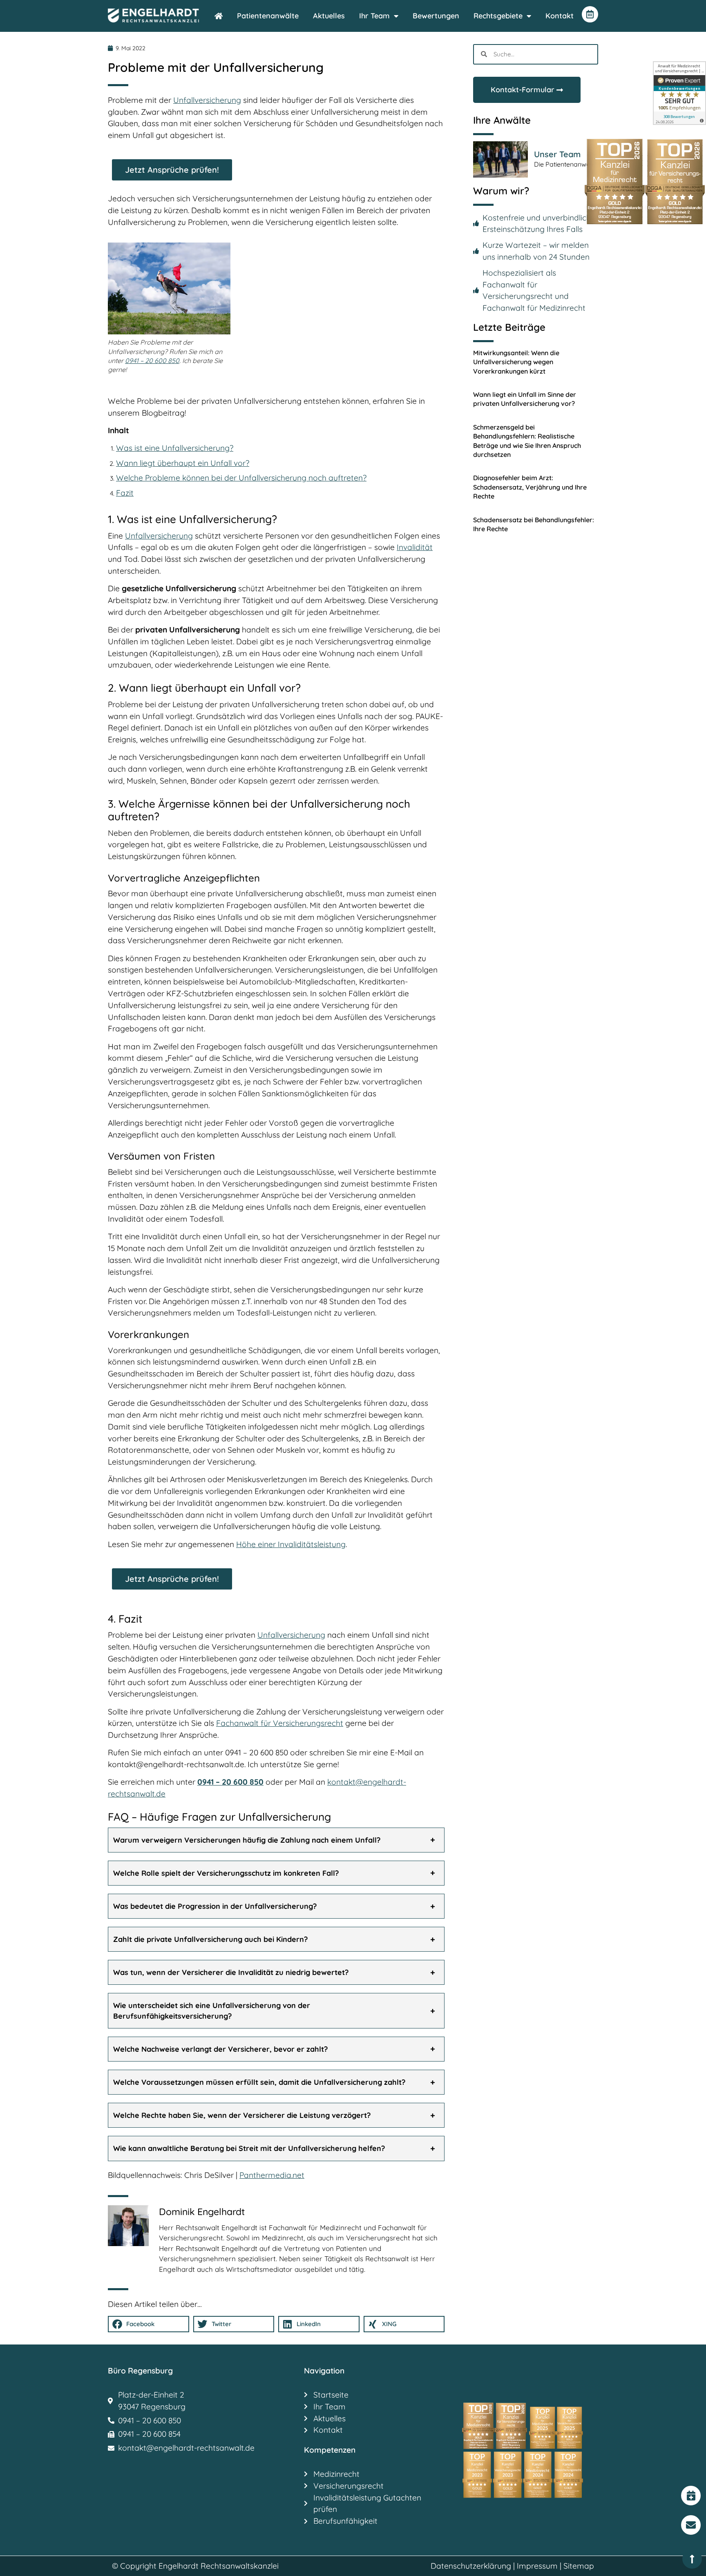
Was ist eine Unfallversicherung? (175, 448)
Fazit (125, 493)
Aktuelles (329, 16)
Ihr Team (374, 16)
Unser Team (557, 154)
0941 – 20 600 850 (152, 361)
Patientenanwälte (268, 16)
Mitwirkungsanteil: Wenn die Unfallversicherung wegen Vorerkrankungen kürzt (516, 362)
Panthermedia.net (272, 2175)
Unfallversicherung (207, 100)
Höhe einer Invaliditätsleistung (291, 1544)
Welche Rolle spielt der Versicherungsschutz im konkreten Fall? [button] (226, 1873)
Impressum (537, 2566)
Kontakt (560, 16)
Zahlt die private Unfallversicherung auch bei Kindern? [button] (210, 1939)
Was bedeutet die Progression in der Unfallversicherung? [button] (215, 1906)
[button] (276, 1840)
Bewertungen (436, 16)
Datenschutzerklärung (471, 2566)
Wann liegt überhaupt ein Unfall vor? (183, 463)
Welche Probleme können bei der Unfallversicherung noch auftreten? (241, 478)
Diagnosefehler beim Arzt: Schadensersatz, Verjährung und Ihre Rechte (530, 487)
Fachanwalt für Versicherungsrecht (280, 1723)
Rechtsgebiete (498, 16)
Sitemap (579, 2566)
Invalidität (415, 547)
